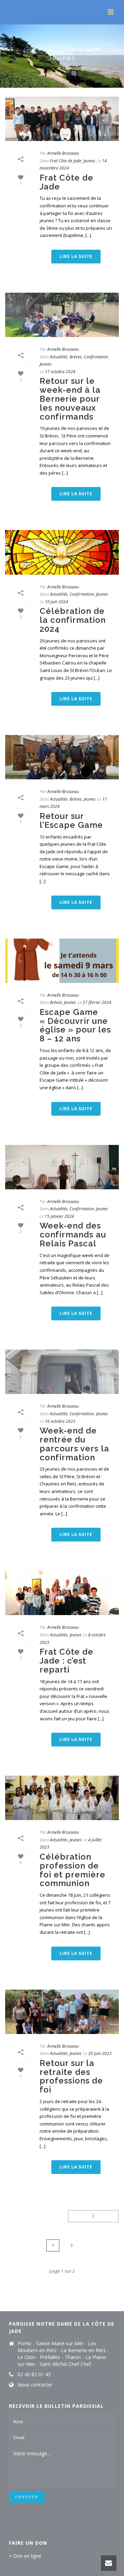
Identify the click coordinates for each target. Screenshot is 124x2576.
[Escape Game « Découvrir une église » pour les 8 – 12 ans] (62, 961)
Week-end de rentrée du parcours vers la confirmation (74, 1444)
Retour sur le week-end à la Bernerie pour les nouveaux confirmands (70, 399)
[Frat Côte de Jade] (62, 119)
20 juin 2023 (100, 2053)
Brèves (76, 357)
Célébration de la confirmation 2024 (73, 620)
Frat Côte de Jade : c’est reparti (66, 1661)
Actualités (59, 357)
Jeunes (89, 161)
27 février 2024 (97, 1002)
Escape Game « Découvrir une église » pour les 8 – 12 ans (75, 1025)
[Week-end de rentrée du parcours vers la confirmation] (62, 1372)
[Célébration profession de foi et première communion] (62, 1798)
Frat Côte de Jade (66, 161)
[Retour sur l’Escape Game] (62, 757)
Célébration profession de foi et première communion (73, 1870)
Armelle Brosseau (63, 153)
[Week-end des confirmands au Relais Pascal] (62, 1167)
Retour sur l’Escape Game (71, 820)
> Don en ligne (25, 2556)
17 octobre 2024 (60, 372)
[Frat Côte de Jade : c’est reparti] (62, 1593)
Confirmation (96, 357)
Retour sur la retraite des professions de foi (71, 2076)
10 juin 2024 (56, 602)
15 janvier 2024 (59, 1216)
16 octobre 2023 (60, 1421)
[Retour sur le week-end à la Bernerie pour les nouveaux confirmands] (62, 315)
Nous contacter (35, 2385)
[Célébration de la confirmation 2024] (62, 552)
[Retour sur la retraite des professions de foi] (62, 2012)
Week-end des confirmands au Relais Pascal (73, 1235)
